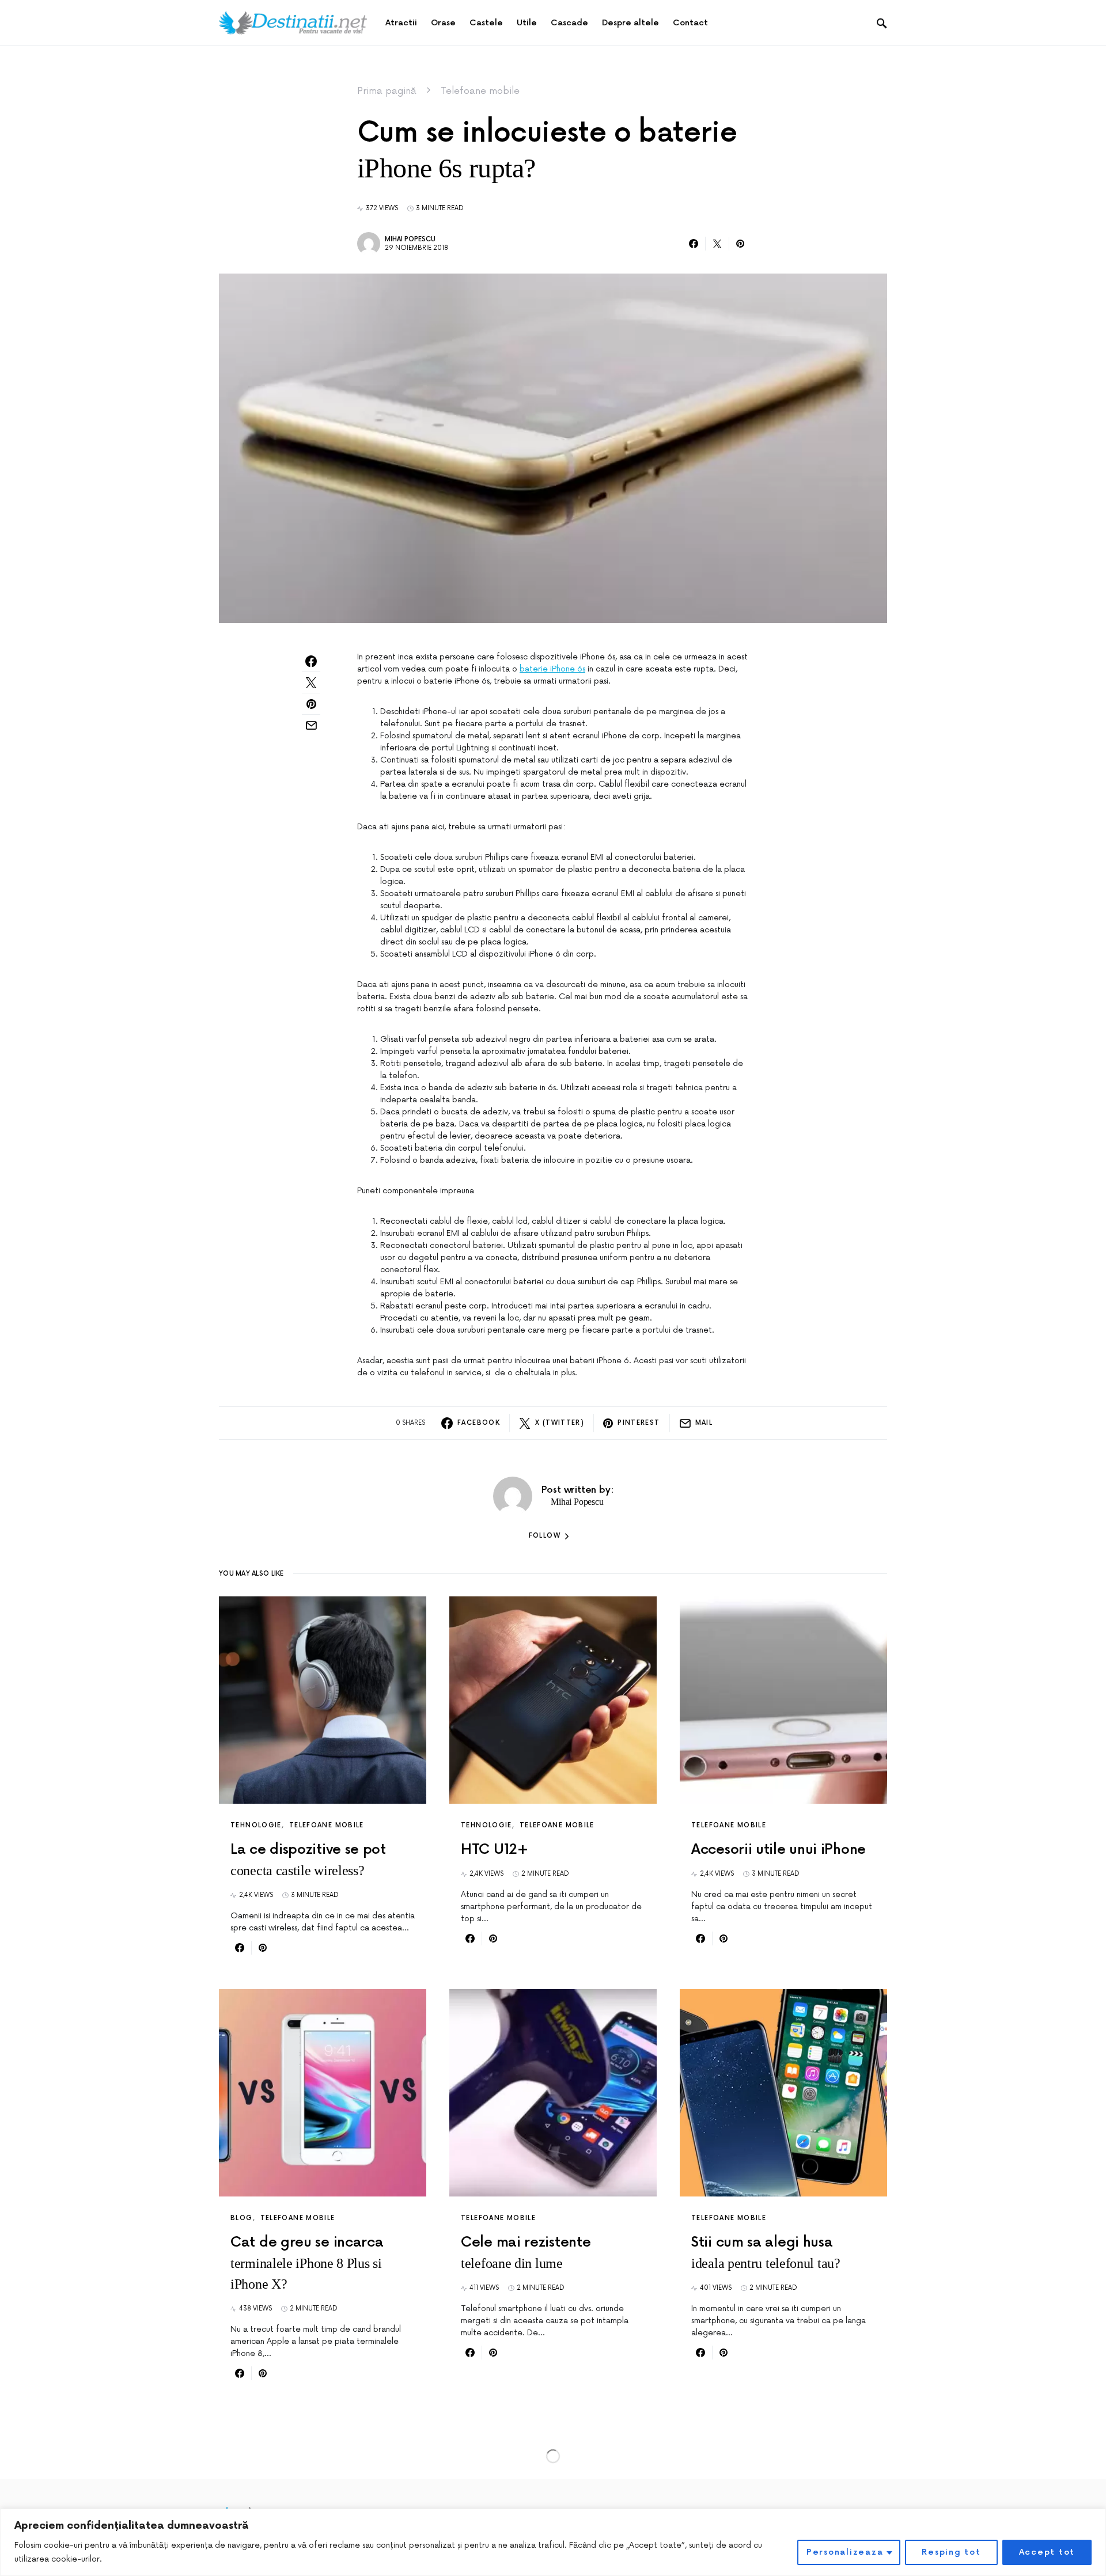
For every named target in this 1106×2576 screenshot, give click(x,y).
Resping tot (951, 2552)
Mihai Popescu (410, 239)
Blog (242, 2218)
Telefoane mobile (480, 91)
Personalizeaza (845, 2552)
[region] (553, 2542)
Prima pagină (387, 91)
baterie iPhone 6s (552, 669)
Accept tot (1047, 2552)
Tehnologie (256, 1825)
